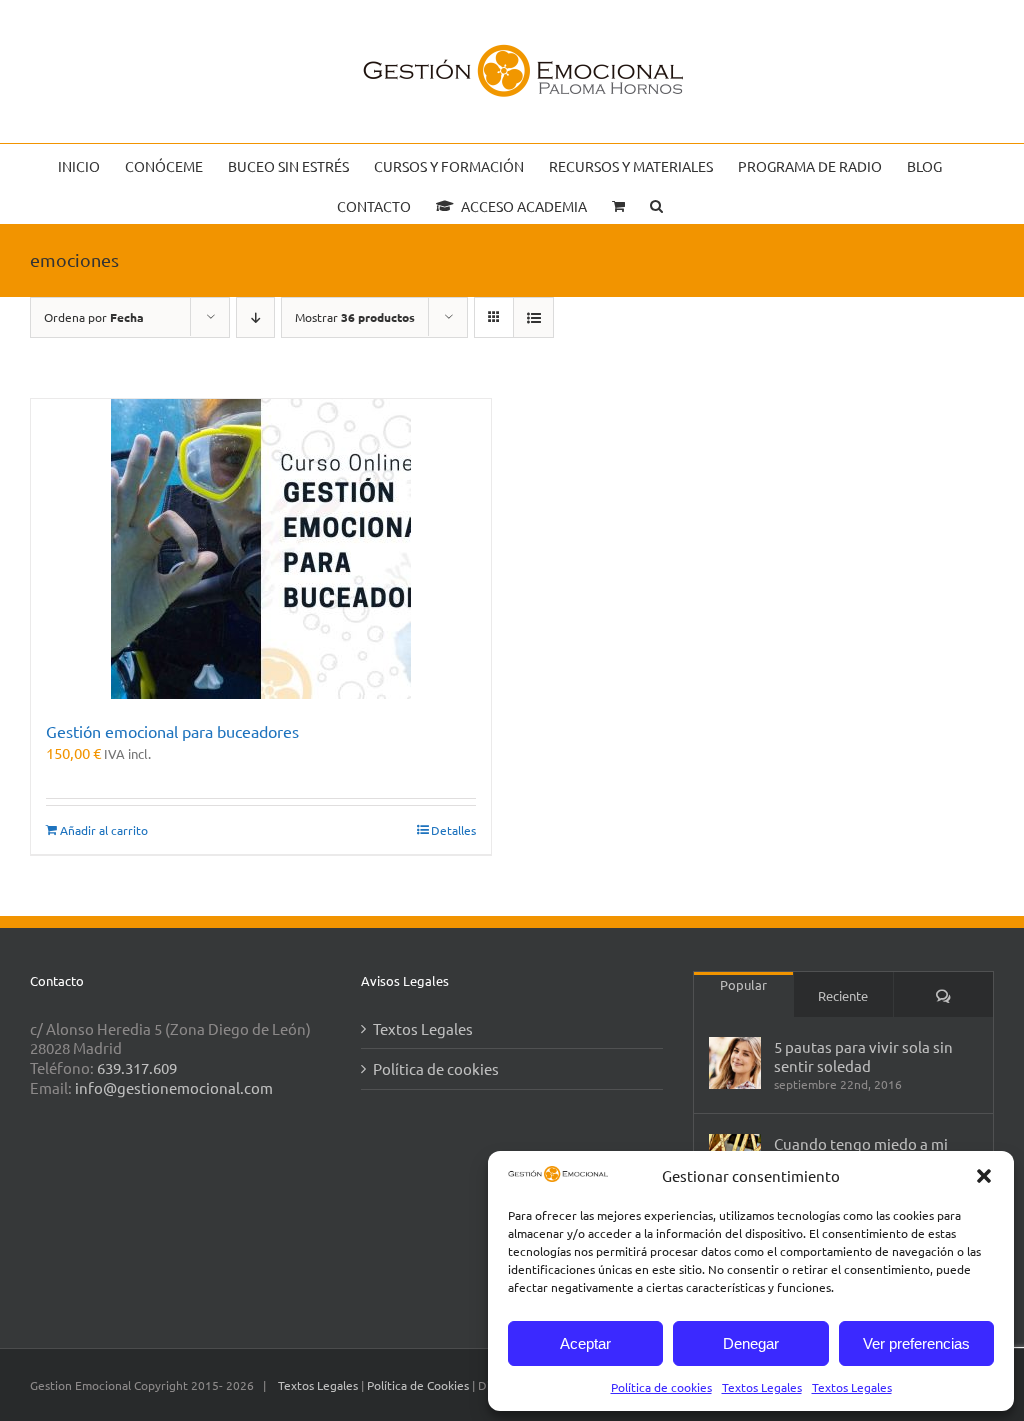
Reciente (843, 995)
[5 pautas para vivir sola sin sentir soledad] (735, 1063)
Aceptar (585, 1343)
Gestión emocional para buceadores (172, 731)
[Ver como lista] (533, 317)
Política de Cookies (419, 1385)
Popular (743, 984)
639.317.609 (137, 1067)
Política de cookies (661, 1387)
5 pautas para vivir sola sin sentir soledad (863, 1056)
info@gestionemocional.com (174, 1087)
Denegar (751, 1343)
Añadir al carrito (104, 830)
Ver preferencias (916, 1343)
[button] (984, 1176)
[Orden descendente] (255, 317)
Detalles (453, 830)
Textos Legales (762, 1387)
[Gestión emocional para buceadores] (261, 549)
